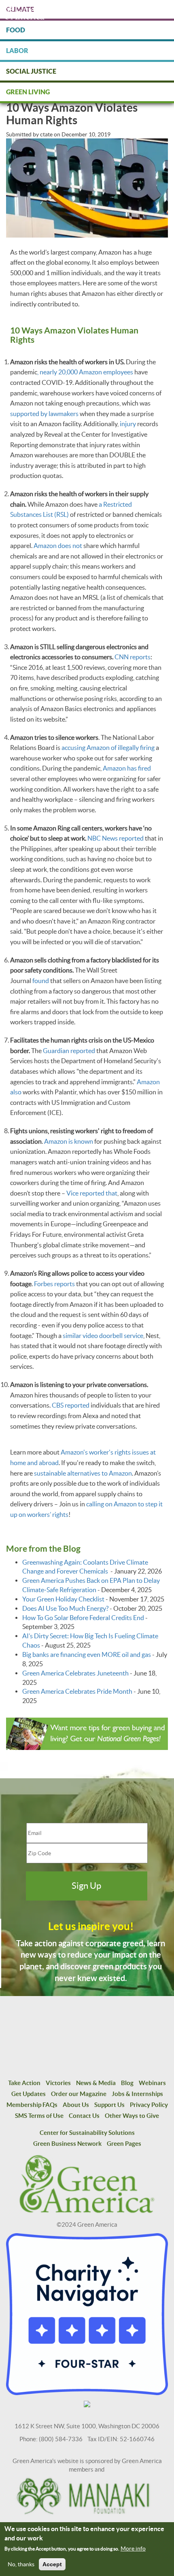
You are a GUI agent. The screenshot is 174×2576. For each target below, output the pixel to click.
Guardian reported (69, 1051)
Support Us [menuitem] (109, 2105)
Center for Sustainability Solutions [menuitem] (87, 2133)
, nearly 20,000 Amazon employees (85, 372)
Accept (52, 2564)
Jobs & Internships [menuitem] (137, 2094)
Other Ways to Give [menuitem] (132, 2116)
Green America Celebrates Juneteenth (75, 1673)
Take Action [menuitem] (24, 2083)
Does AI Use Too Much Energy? (65, 1608)
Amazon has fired (127, 768)
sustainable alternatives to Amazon (83, 1473)
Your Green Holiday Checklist (63, 1599)
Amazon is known (69, 1141)
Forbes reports (54, 1284)
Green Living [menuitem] (28, 92)
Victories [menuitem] (58, 2083)
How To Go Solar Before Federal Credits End (83, 1618)
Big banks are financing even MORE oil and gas (87, 1654)
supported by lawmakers (44, 414)
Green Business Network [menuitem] (67, 2144)
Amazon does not (58, 546)
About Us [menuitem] (76, 2105)
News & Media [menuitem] (96, 2083)
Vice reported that (92, 1193)
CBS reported (71, 1405)
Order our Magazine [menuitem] (79, 2094)
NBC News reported (116, 838)
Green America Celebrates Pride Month (77, 1691)
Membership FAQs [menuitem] (32, 2105)
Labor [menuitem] (17, 51)
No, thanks (21, 2564)
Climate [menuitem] (20, 9)
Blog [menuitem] (127, 2083)
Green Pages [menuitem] (124, 2144)
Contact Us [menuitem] (84, 2116)
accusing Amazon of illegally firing (108, 748)
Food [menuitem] (16, 30)
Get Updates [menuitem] (29, 2094)
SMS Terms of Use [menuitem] (39, 2116)
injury (128, 424)
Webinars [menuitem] (152, 2083)
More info (133, 2548)
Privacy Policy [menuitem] (149, 2105)
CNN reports (133, 657)
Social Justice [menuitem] (31, 71)
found (41, 981)
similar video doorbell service (103, 1336)
